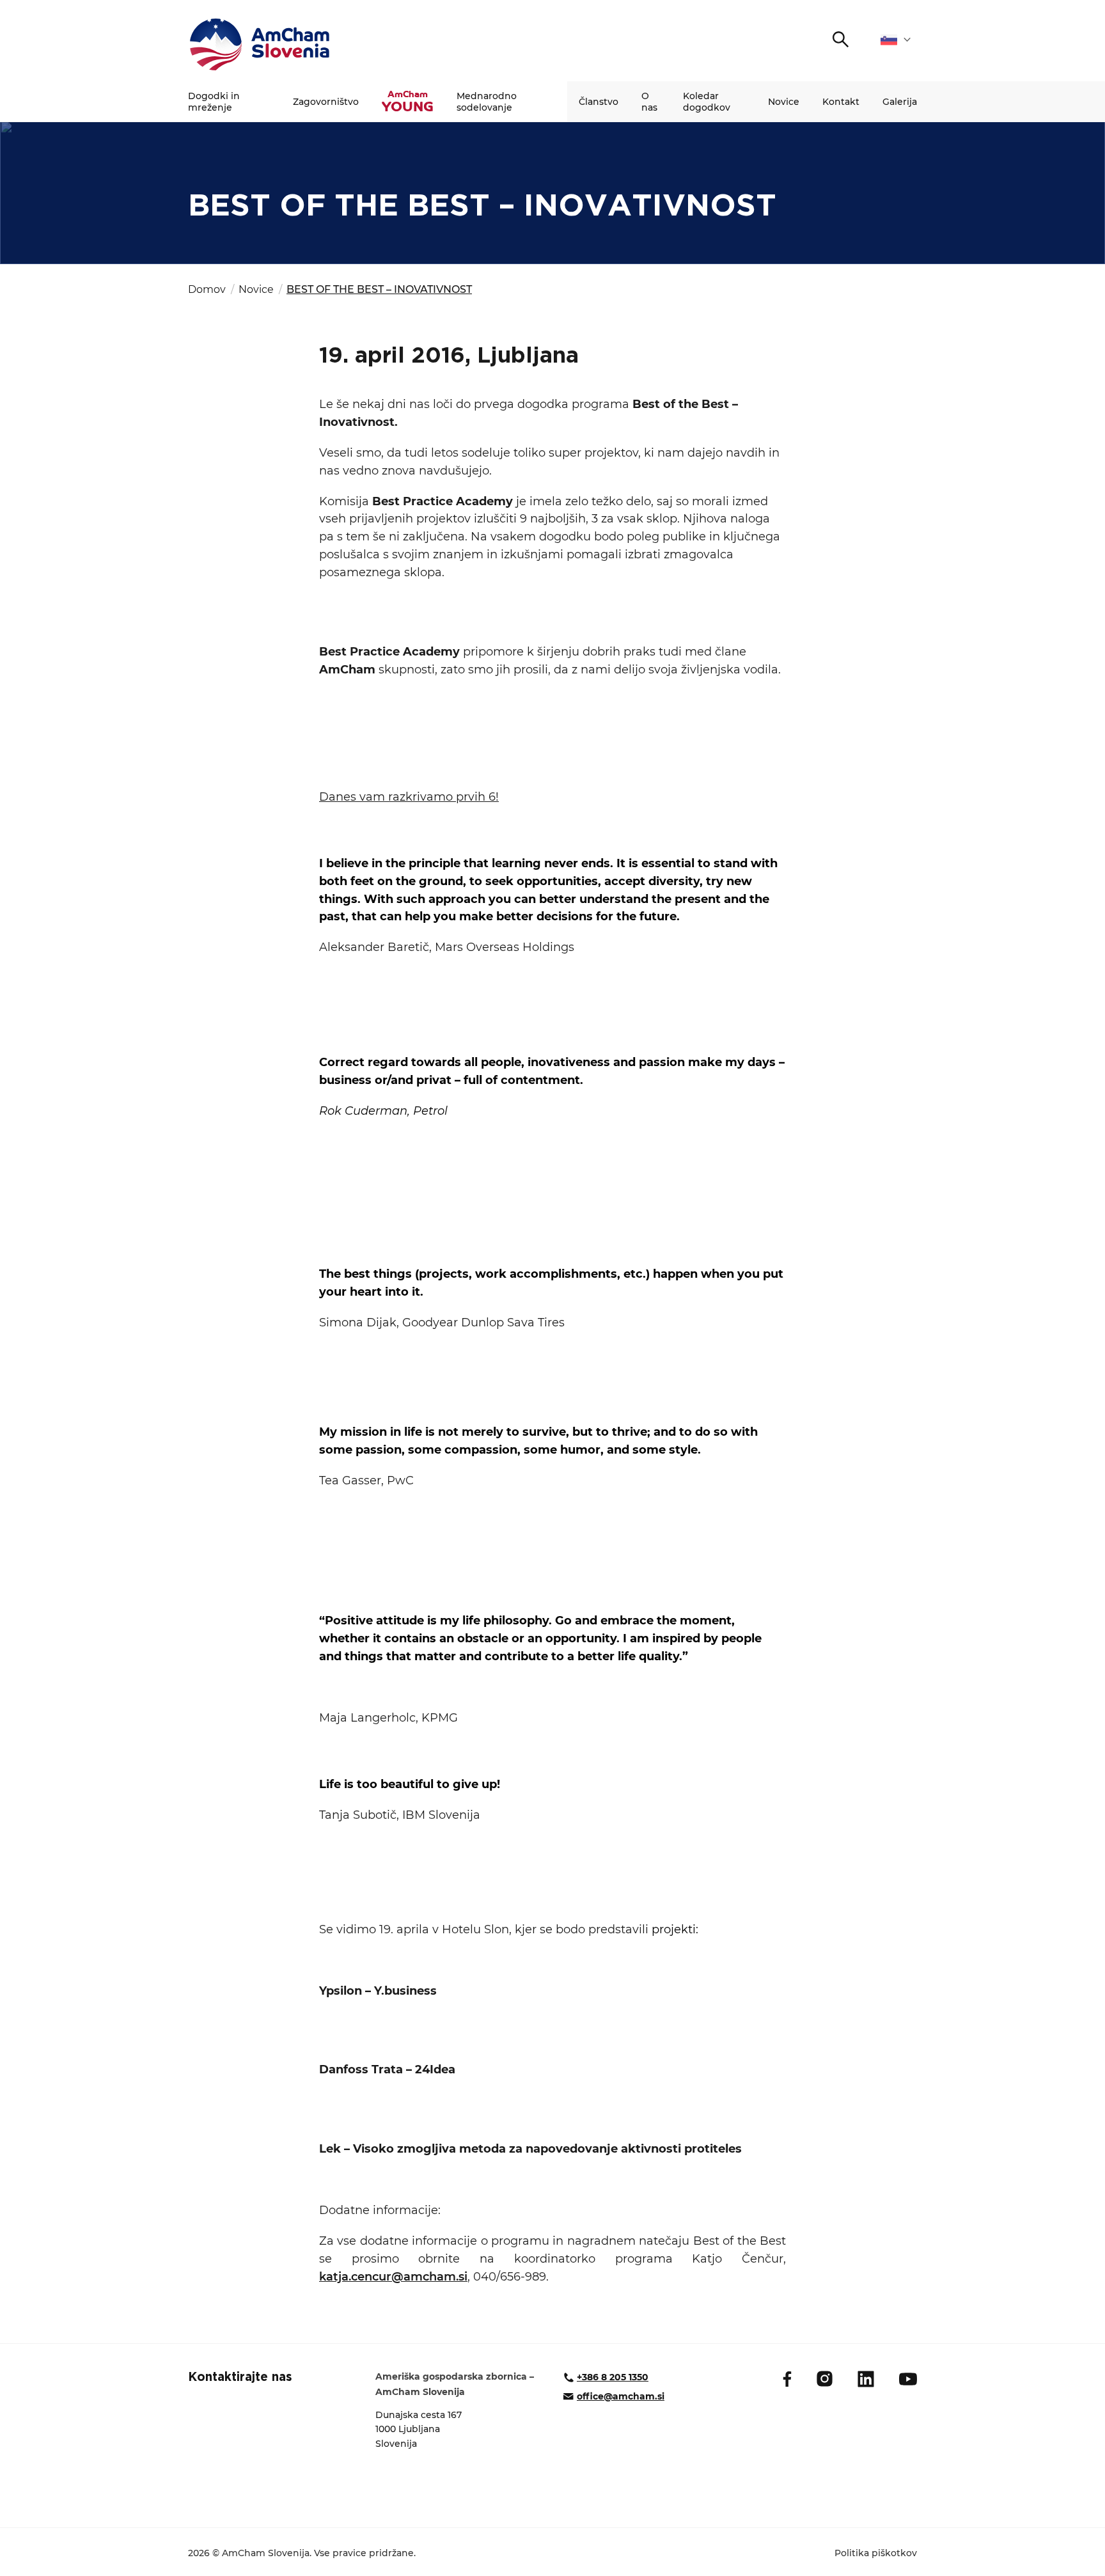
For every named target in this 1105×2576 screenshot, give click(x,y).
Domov (207, 289)
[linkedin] (866, 2379)
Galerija (900, 102)
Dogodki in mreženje (214, 102)
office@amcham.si (621, 2396)
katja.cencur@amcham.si (393, 2277)
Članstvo (599, 102)
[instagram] (825, 2379)
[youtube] (908, 2379)
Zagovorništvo (326, 102)
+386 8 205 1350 (613, 2377)
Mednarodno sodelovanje (487, 102)
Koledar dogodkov (707, 102)
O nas (649, 102)
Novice (784, 102)
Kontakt (841, 102)
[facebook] (787, 2379)
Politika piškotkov (876, 2553)
